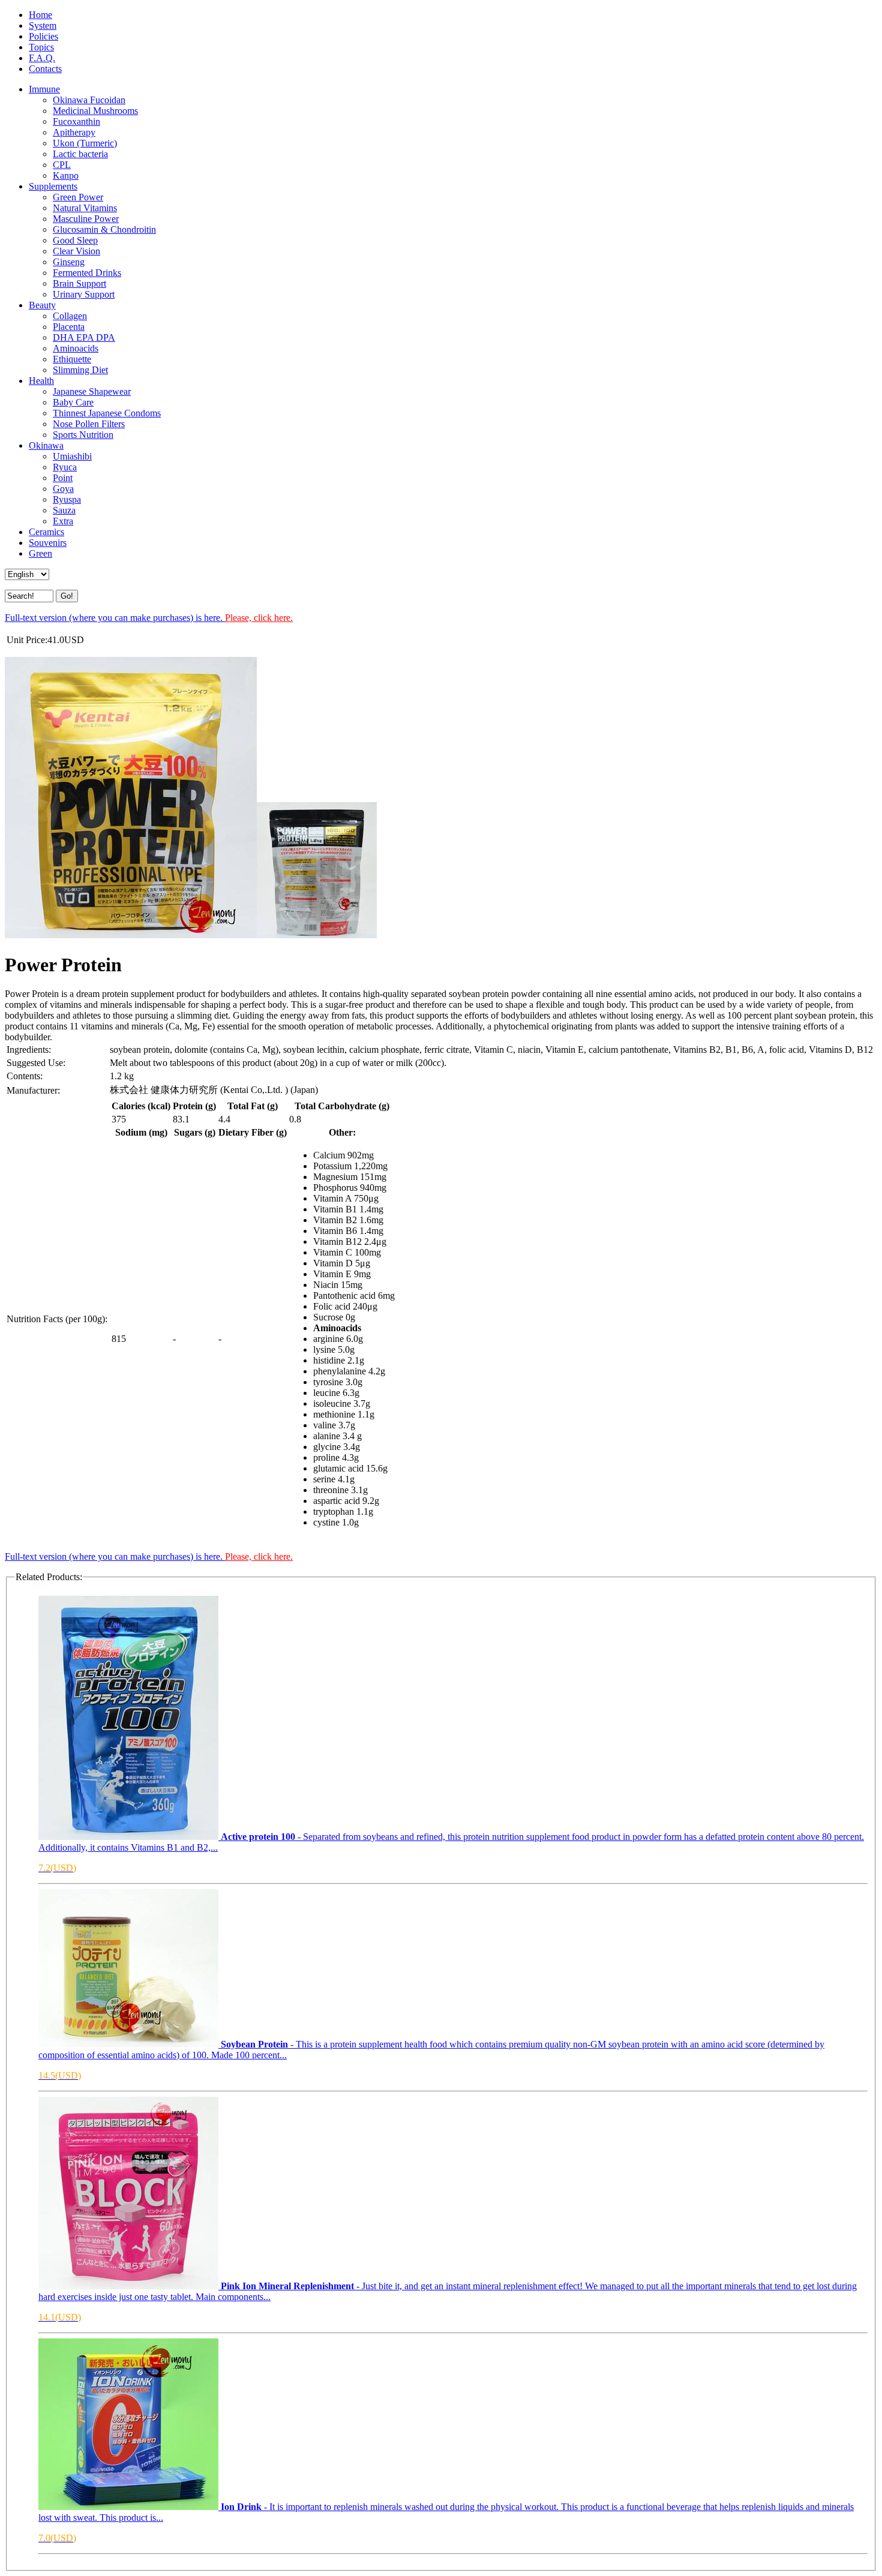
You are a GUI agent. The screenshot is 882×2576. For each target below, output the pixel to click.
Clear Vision (76, 251)
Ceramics (46, 532)
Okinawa (46, 445)
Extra (63, 521)
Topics (41, 47)
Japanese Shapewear (92, 391)
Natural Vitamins (85, 208)
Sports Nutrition (83, 435)
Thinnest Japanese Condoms (107, 413)
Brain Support (79, 283)
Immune (44, 89)
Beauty (42, 305)
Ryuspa (67, 499)
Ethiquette (72, 359)
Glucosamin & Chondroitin (104, 229)
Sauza (64, 510)
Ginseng (69, 262)
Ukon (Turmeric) (85, 143)
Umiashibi (72, 456)
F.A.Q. (42, 58)
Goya (63, 489)
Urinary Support (84, 294)
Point (63, 478)
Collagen (70, 316)
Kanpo (66, 175)
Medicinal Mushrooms (95, 111)
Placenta (69, 327)
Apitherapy (74, 132)
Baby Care (73, 402)
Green (40, 553)
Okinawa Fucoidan (89, 100)
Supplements (53, 186)
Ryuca (65, 467)
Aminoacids (76, 348)
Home (40, 15)
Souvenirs (48, 543)
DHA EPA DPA (84, 337)
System (43, 25)
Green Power (78, 197)
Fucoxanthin (76, 121)
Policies (43, 36)
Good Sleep (75, 240)
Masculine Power (86, 219)
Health (41, 381)
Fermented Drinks (87, 273)
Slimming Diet (80, 370)
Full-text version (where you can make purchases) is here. (149, 618)
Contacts (45, 69)
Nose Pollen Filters (89, 424)
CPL (62, 165)
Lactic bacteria (80, 154)
